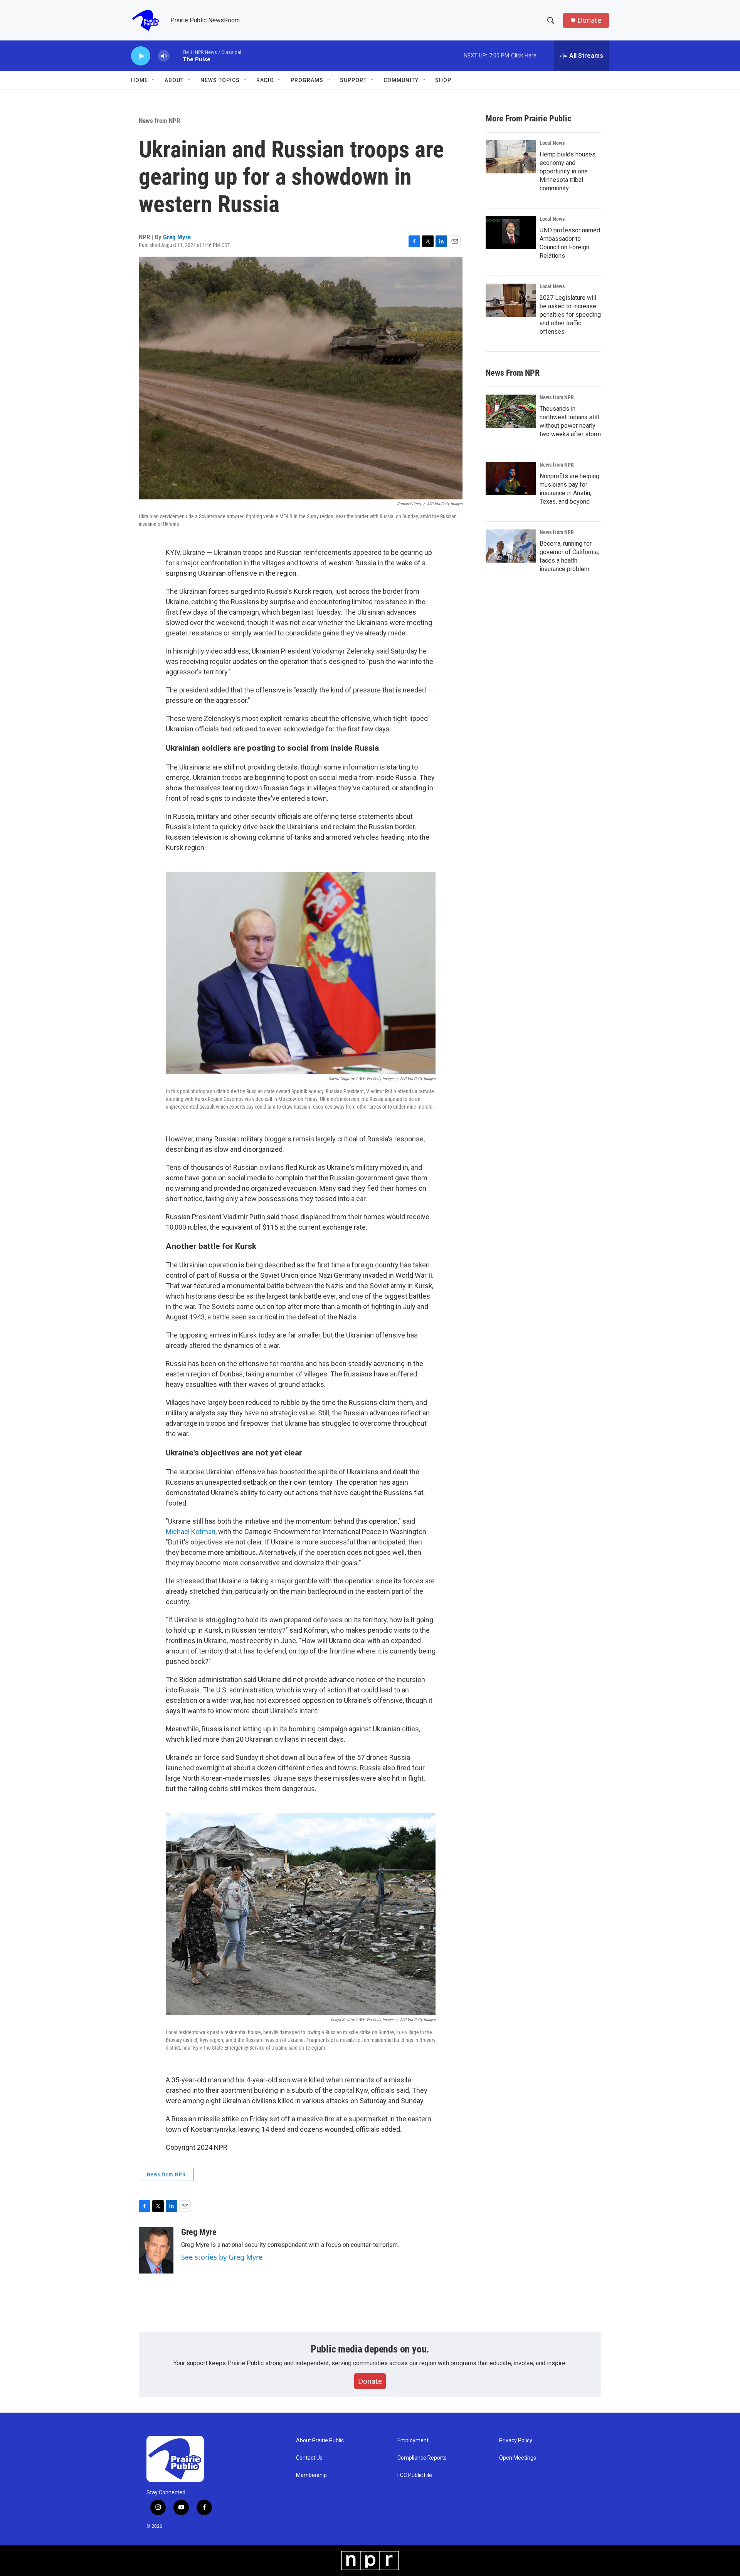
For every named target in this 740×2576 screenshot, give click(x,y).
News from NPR (159, 121)
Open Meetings (518, 2458)
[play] (141, 56)
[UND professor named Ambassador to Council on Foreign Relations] (511, 233)
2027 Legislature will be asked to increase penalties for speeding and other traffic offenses (570, 315)
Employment (413, 2441)
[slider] (176, 56)
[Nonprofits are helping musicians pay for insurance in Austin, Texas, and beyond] (511, 479)
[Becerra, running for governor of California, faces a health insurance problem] (511, 546)
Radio (265, 80)
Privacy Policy (516, 2441)
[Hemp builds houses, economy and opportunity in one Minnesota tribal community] (511, 157)
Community (401, 80)
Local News (552, 143)
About (174, 80)
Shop (443, 80)
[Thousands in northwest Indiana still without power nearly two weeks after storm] (511, 411)
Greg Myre (177, 237)
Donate (589, 20)
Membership (311, 2475)
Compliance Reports (422, 2458)
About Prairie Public (320, 2441)
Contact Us (309, 2458)
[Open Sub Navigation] (154, 80)
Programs (307, 80)
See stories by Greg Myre (222, 2257)
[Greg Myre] (156, 2250)
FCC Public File (415, 2475)
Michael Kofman (191, 1532)
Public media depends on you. (370, 2349)
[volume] (164, 56)
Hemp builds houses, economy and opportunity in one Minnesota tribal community (568, 171)
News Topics (220, 80)
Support (353, 80)
